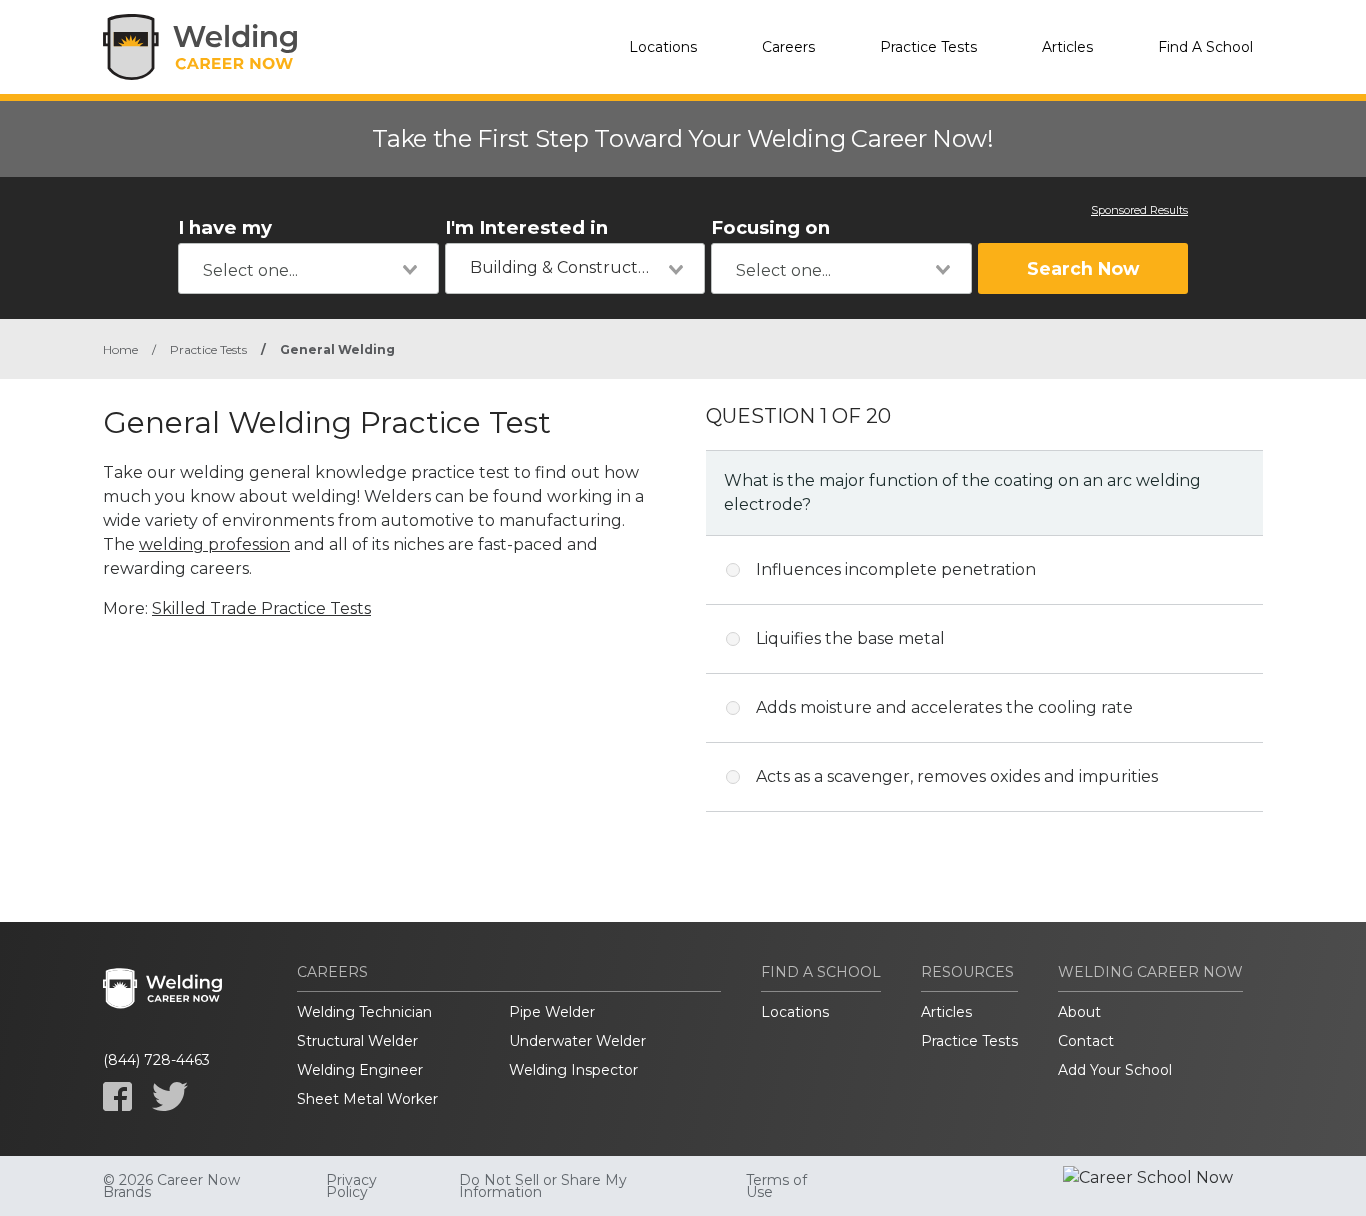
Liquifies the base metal (850, 638)
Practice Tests (928, 47)
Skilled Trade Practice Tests (261, 608)
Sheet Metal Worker (367, 1099)
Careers (788, 47)
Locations (663, 47)
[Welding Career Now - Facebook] (117, 1096)
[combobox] (308, 268)
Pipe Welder (552, 1012)
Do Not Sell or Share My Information (543, 1186)
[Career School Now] (1163, 1186)
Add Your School (1115, 1070)
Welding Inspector (573, 1070)
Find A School (1205, 47)
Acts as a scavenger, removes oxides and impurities (957, 776)
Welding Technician (364, 1012)
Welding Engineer (360, 1070)
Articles (1067, 47)
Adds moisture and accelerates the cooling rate (944, 707)
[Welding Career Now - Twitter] (170, 1096)
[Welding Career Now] (203, 47)
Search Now (1083, 268)
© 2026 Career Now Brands (171, 1186)
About (1079, 1012)
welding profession (214, 544)
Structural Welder (357, 1041)
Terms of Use (776, 1186)
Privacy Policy (351, 1186)
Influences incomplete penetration (896, 569)
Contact (1086, 1041)
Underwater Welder (577, 1041)
